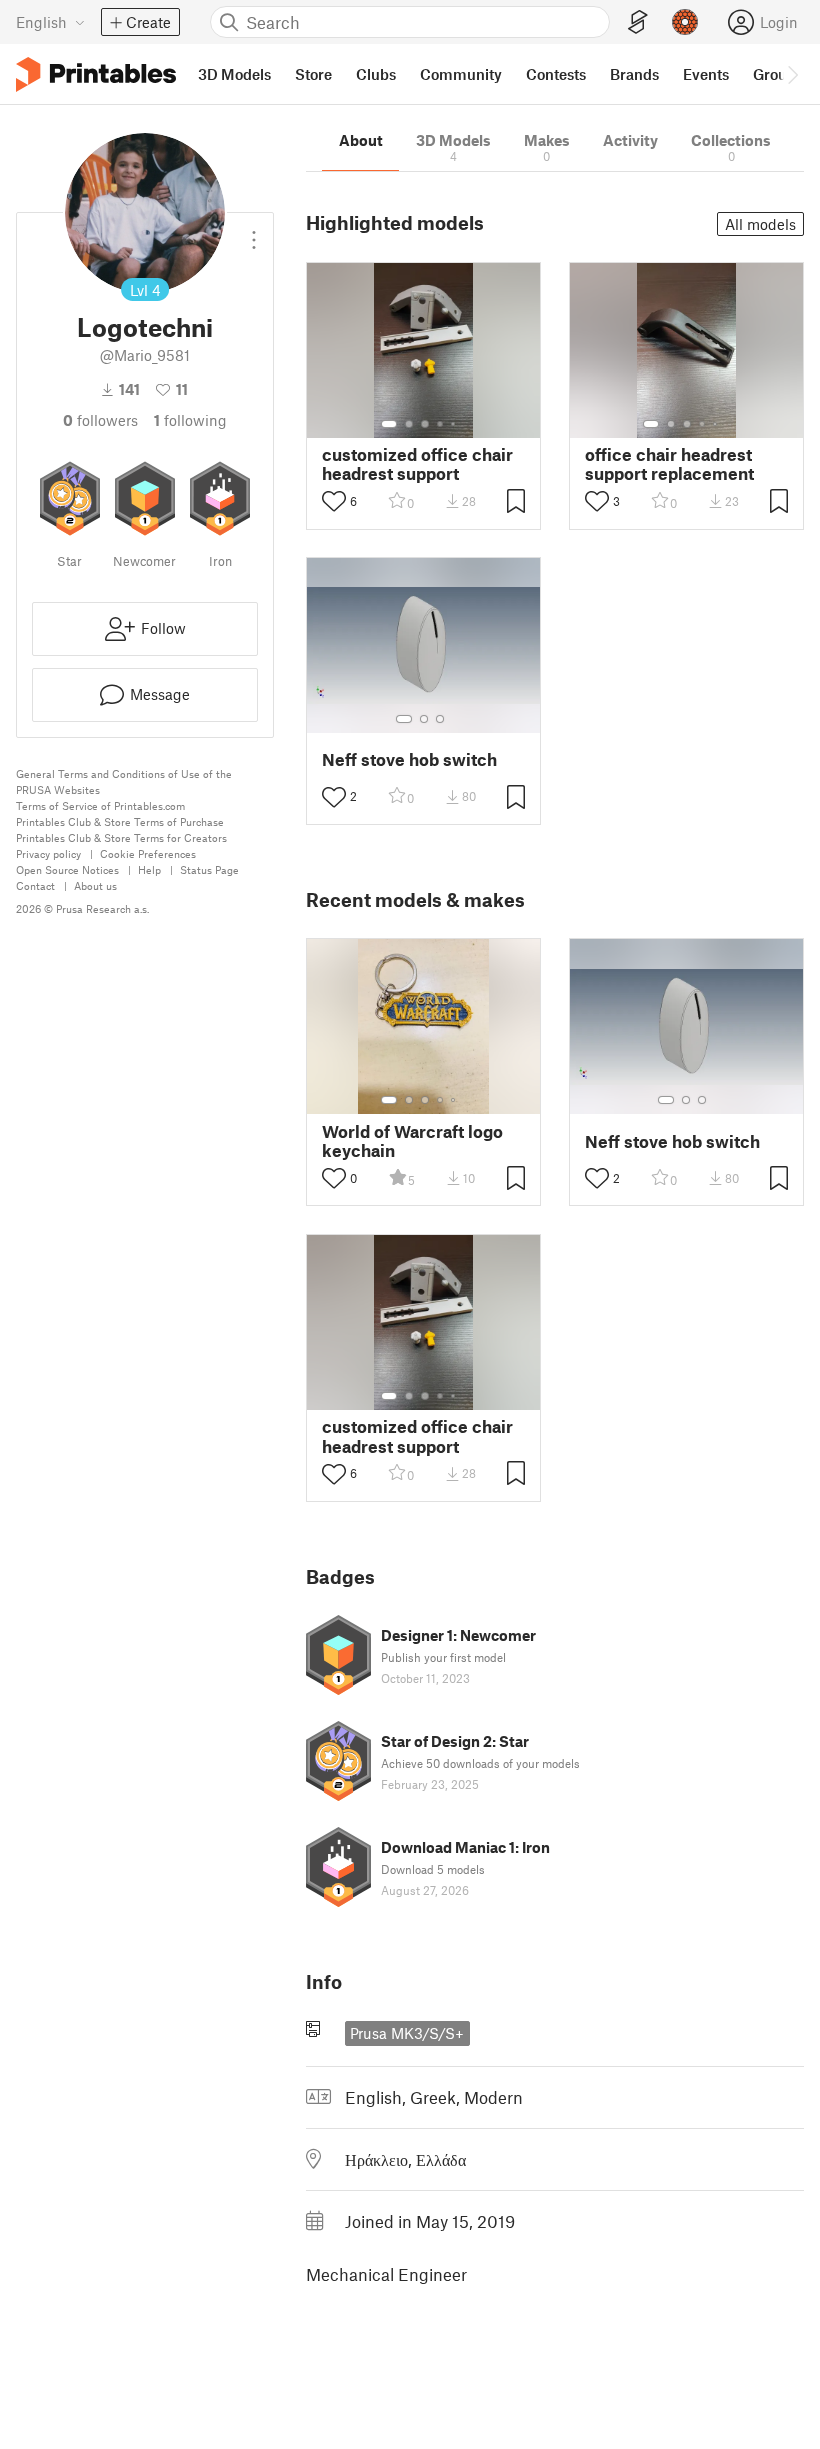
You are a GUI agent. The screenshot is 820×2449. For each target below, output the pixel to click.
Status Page (209, 869)
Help (149, 869)
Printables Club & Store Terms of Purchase (120, 821)
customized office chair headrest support (417, 464)
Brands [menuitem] (634, 74)
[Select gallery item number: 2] (409, 424)
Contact (35, 885)
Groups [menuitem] (778, 74)
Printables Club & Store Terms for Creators (121, 837)
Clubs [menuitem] (376, 74)
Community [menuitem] (461, 74)
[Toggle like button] (334, 501)
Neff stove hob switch (409, 759)
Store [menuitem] (313, 74)
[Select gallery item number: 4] (441, 424)
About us (95, 885)
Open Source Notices (67, 869)
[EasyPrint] (638, 22)
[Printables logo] (96, 74)
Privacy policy (48, 853)
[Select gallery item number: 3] (425, 424)
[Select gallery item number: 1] (389, 424)
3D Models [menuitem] (234, 74)
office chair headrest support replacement (669, 464)
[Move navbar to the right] (792, 74)
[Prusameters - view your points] (685, 22)
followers (100, 420)
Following (190, 420)
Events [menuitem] (706, 74)
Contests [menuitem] (556, 74)
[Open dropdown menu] (254, 232)
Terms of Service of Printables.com (100, 805)
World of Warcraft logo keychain (412, 1141)
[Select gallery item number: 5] (455, 424)
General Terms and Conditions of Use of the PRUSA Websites (124, 781)
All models (760, 224)
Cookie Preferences (148, 853)
